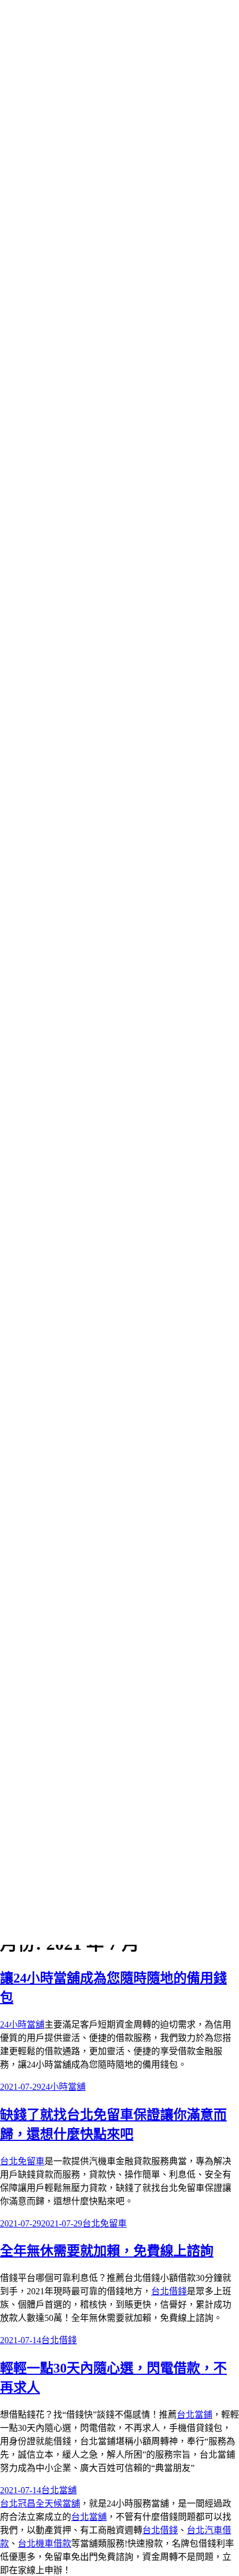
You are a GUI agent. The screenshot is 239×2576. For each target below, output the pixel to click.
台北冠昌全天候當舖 (40, 2503)
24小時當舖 (22, 2025)
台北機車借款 (44, 2543)
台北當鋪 (195, 2415)
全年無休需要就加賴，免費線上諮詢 (107, 2251)
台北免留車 (22, 2161)
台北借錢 (169, 2291)
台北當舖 (59, 2490)
